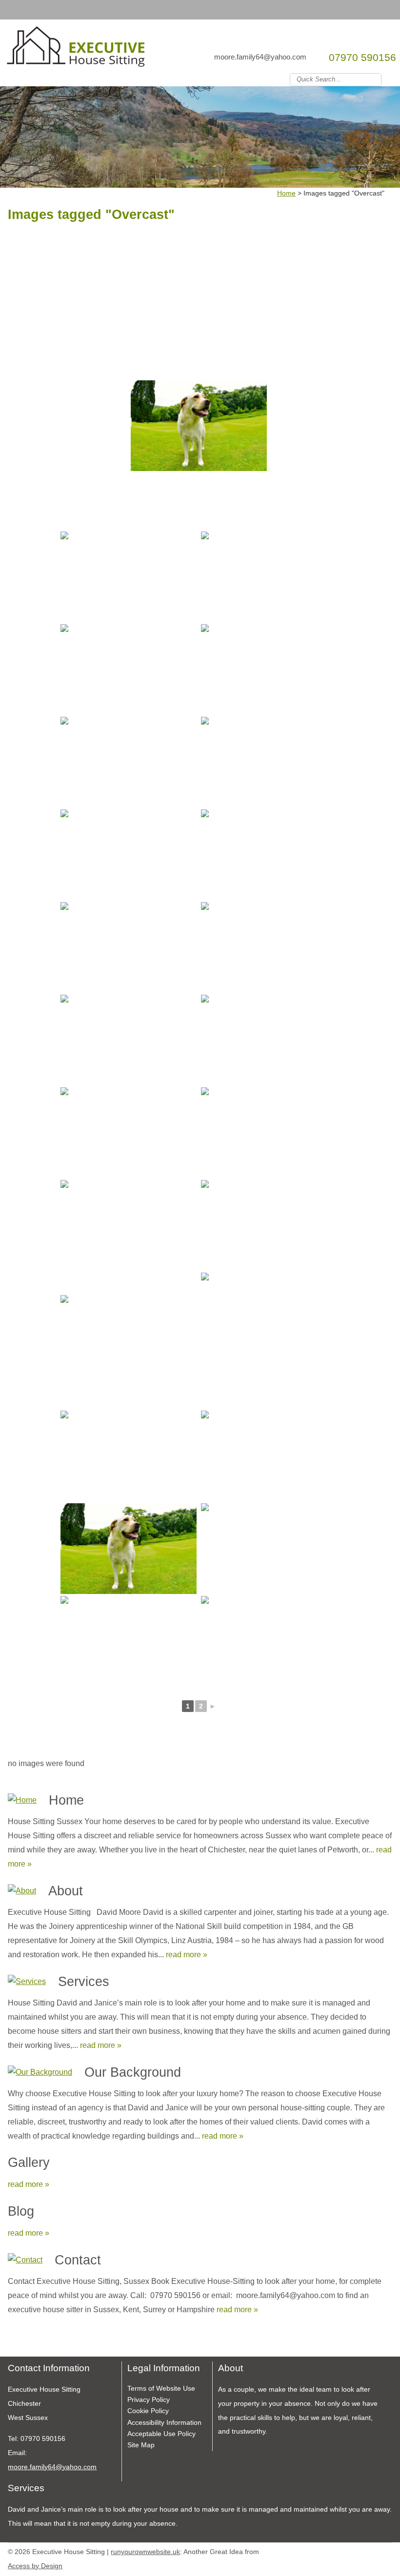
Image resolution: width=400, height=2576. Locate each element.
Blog (21, 2211)
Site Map (141, 2445)
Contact (78, 2260)
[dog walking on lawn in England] (199, 426)
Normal (343, 2550)
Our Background (133, 2072)
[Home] (22, 1800)
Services (84, 1981)
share (13, 2342)
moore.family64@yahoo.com (260, 57)
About (66, 1891)
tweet (25, 2342)
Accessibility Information (164, 2422)
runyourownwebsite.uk (145, 2552)
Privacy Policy (149, 2399)
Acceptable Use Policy (161, 2434)
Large (358, 2550)
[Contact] (25, 2260)
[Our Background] (40, 2073)
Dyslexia (373, 2550)
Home (66, 1800)
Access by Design (35, 2566)
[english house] (269, 947)
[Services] (27, 1982)
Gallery (29, 2162)
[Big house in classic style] (269, 1225)
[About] (22, 1891)
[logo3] (77, 50)
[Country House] (129, 577)
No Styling (387, 2550)
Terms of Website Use (161, 2388)
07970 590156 (362, 57)
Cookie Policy (148, 2411)
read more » (187, 1955)
